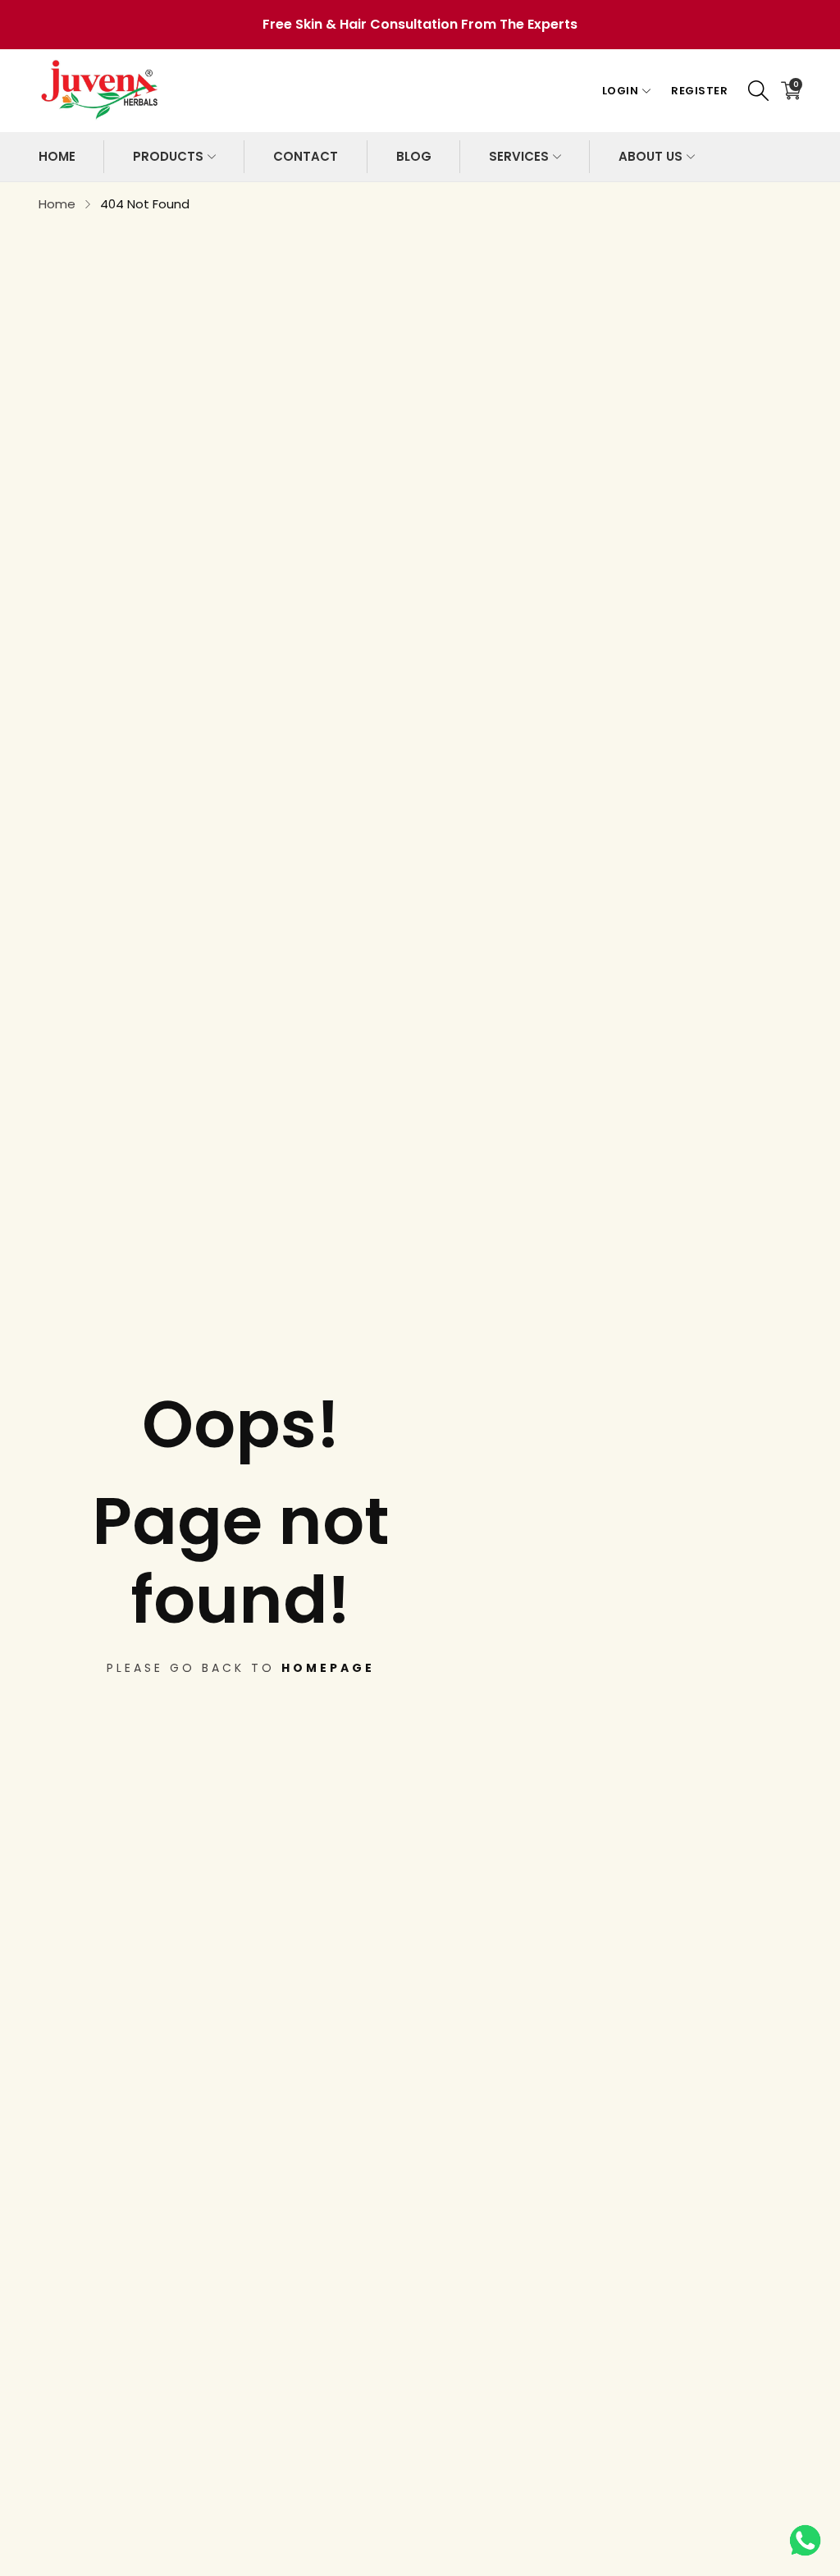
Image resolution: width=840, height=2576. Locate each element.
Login (621, 91)
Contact (306, 156)
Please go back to (241, 1668)
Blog (414, 156)
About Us (651, 156)
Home (57, 156)
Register (699, 91)
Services (519, 156)
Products (168, 156)
